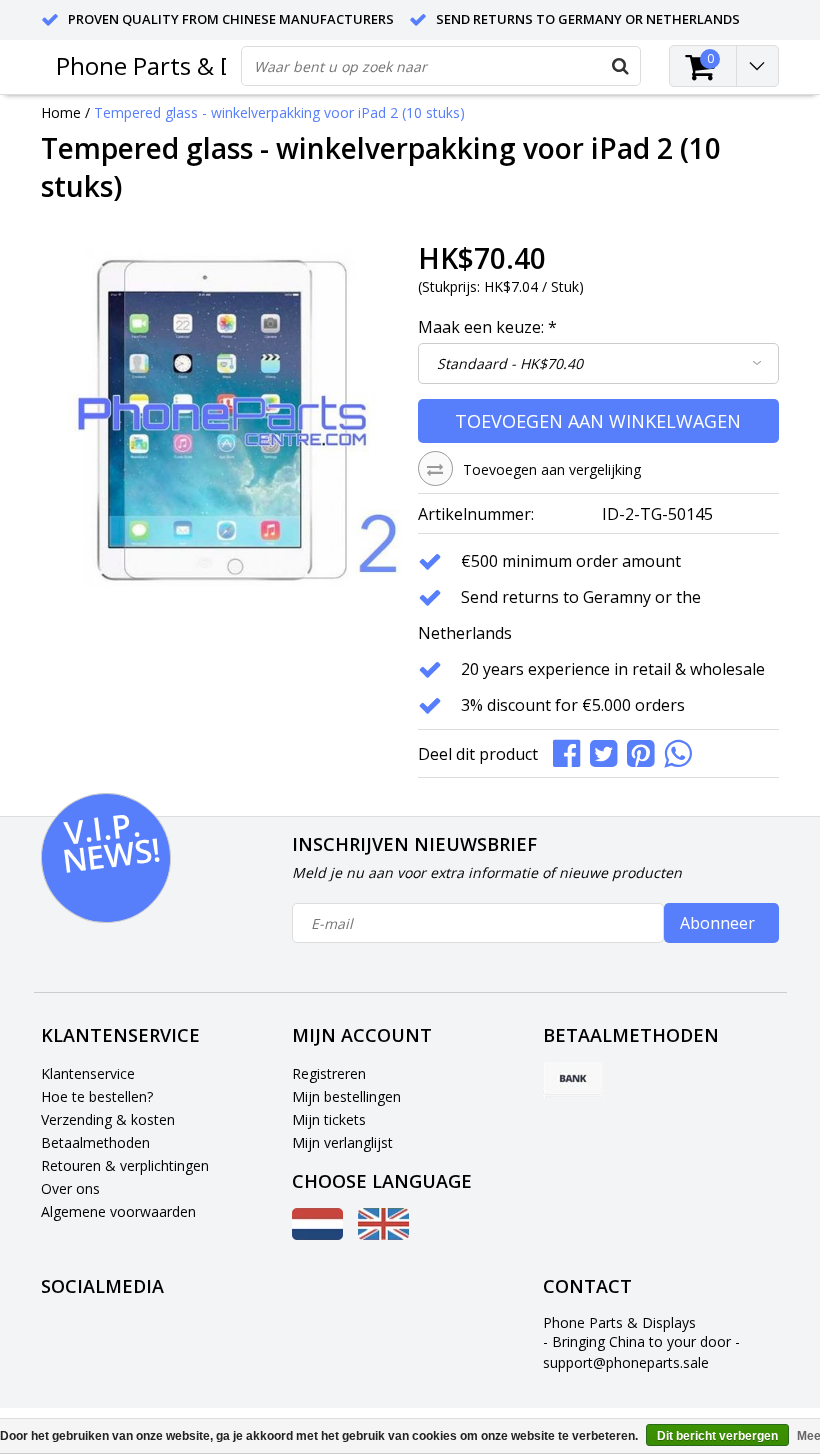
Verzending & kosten (108, 1119)
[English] (383, 1234)
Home (61, 112)
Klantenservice (88, 1073)
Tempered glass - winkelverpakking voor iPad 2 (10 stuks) (279, 112)
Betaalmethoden (95, 1142)
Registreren (329, 1073)
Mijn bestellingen (346, 1096)
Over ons (70, 1188)
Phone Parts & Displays (183, 65)
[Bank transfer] (573, 1080)
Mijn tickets (329, 1119)
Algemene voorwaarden (118, 1211)
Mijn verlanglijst (342, 1142)
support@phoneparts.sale (626, 1362)
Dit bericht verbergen (717, 1436)
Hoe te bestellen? (97, 1096)
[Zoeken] (620, 66)
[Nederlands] (317, 1234)
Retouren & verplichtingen (125, 1165)
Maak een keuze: (487, 327)
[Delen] (571, 751)
